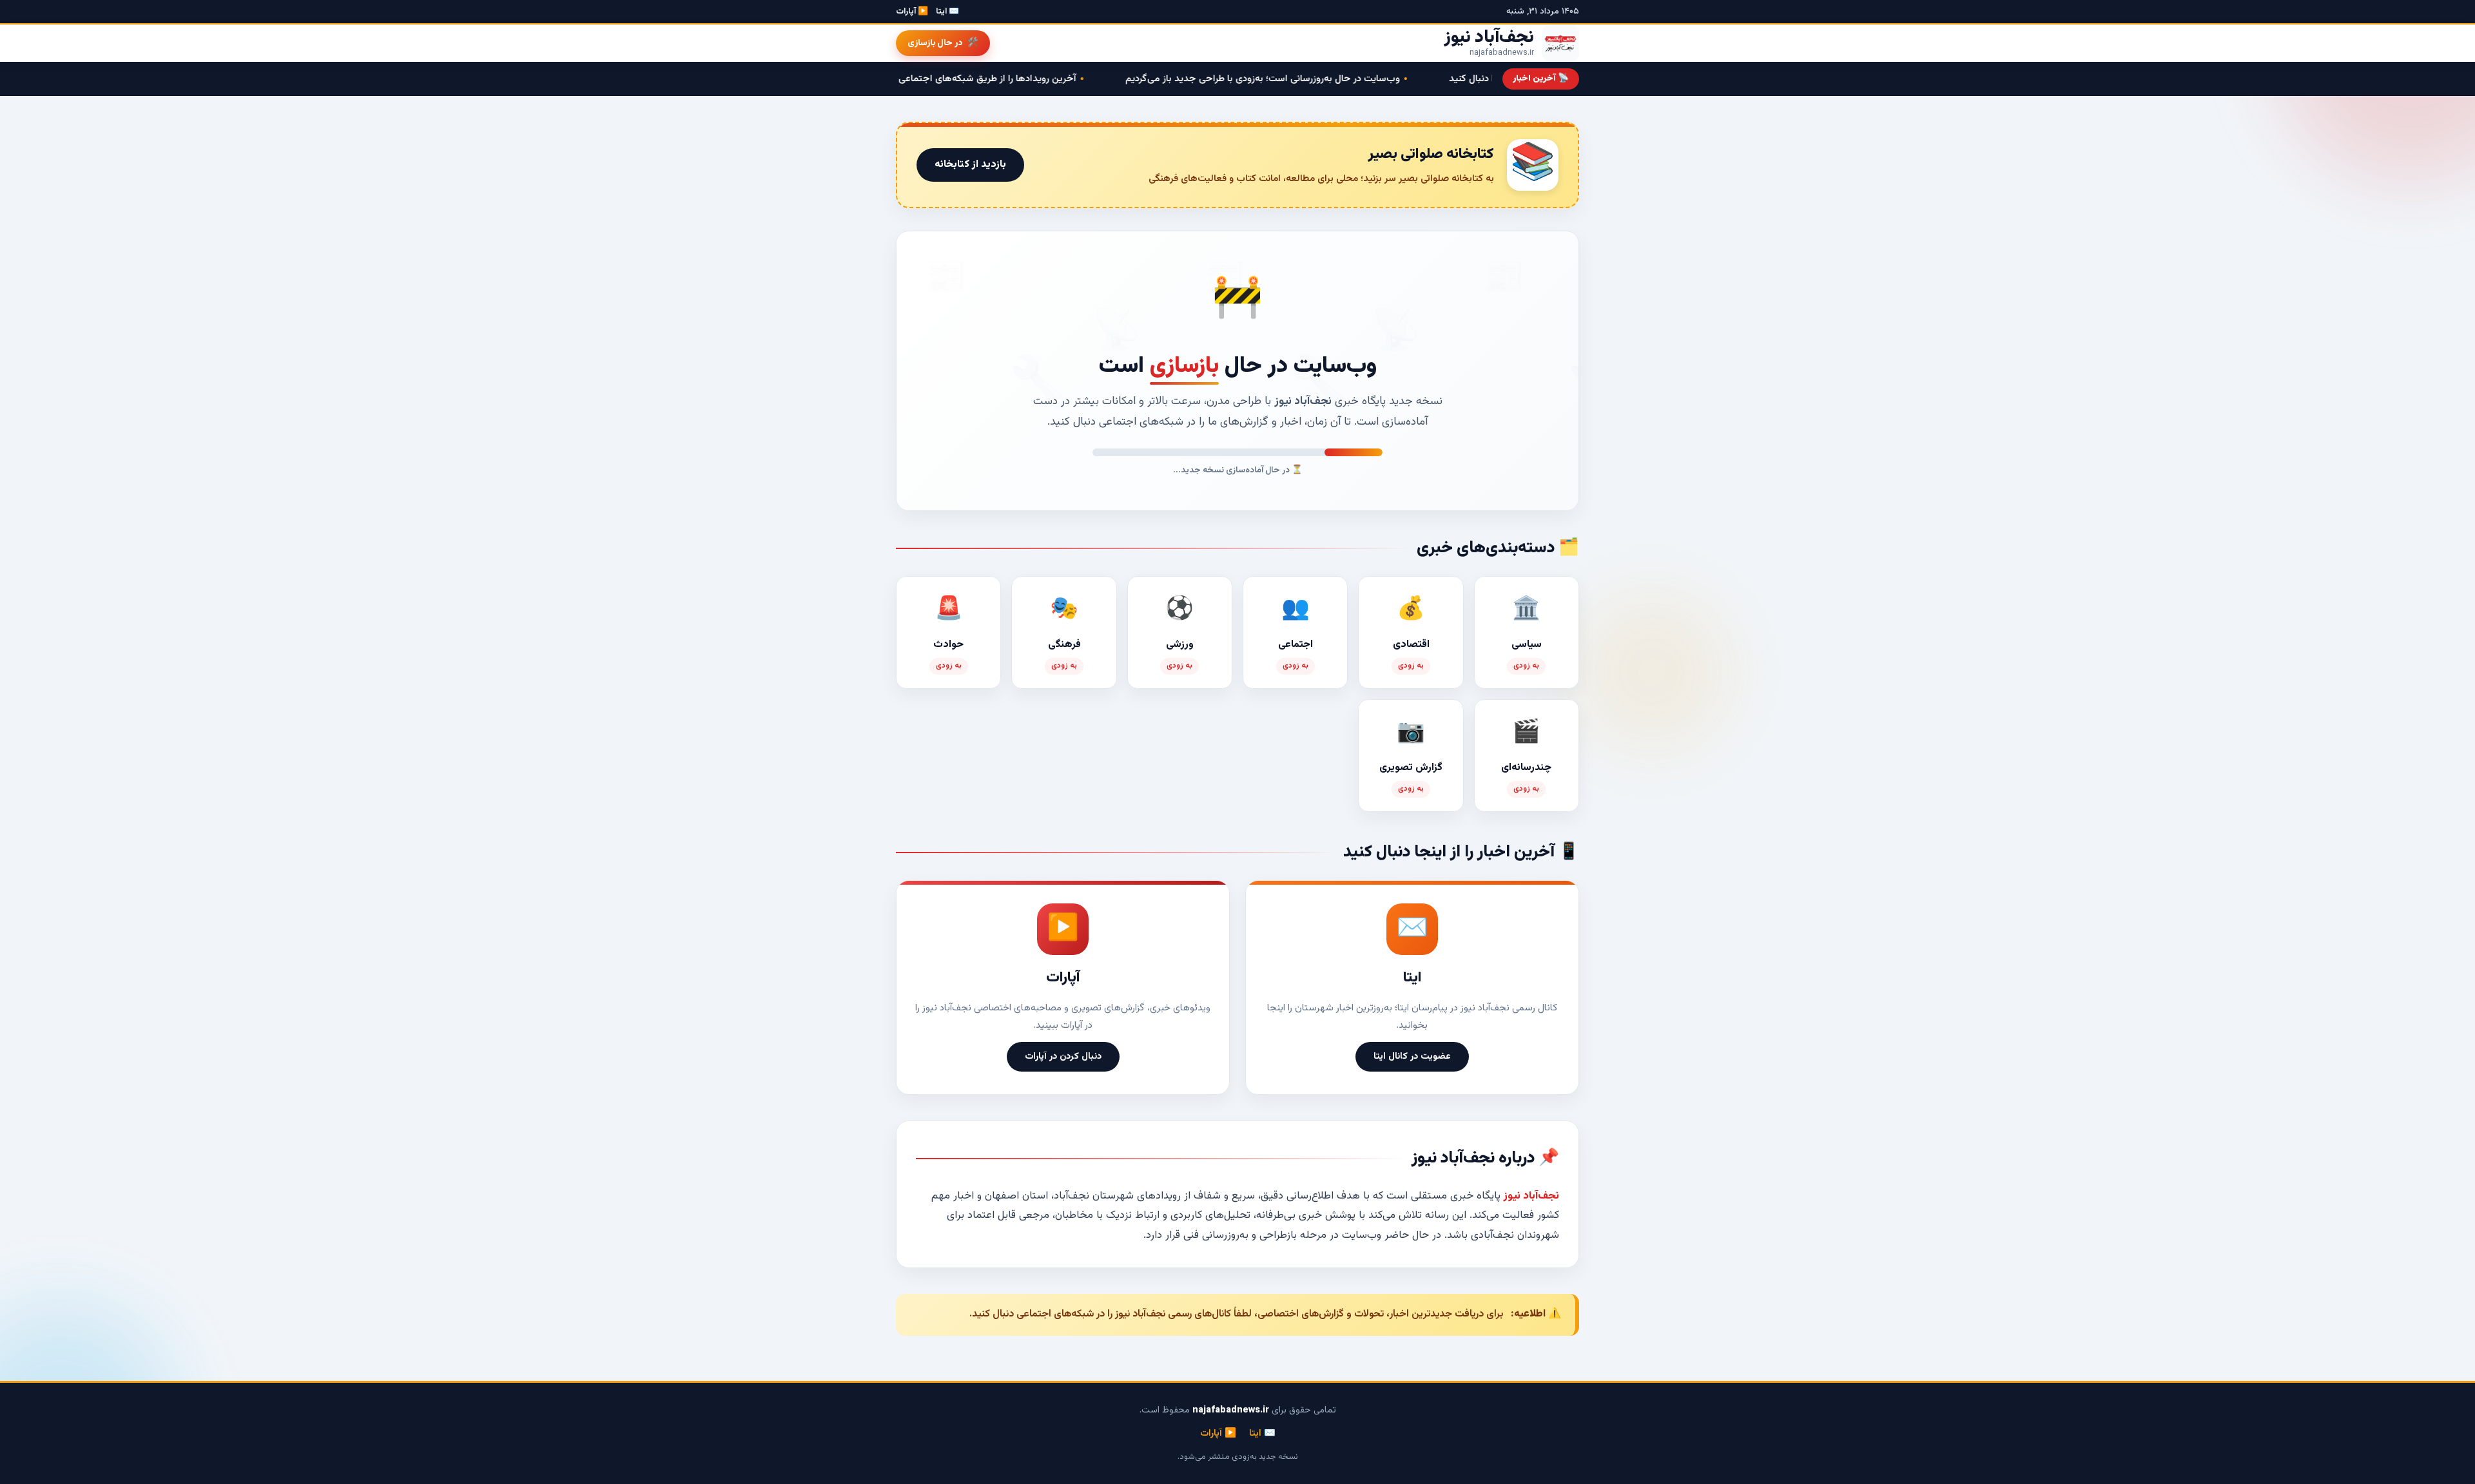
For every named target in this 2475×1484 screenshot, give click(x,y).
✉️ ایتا (947, 12)
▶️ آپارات (912, 12)
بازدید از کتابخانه (970, 165)
